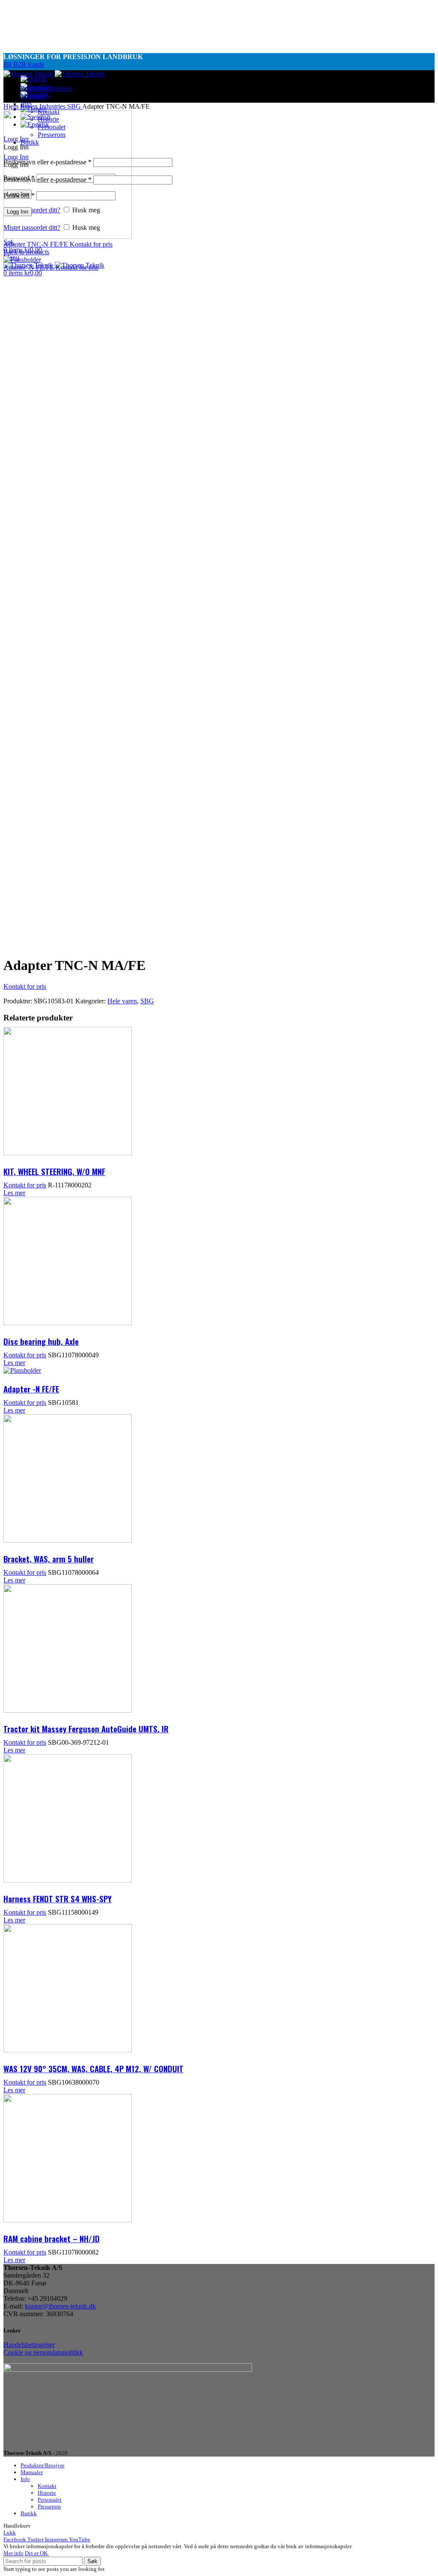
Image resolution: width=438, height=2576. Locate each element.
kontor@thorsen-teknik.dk (60, 2306)
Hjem (12, 106)
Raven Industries (44, 106)
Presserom (49, 2506)
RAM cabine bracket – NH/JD (52, 2238)
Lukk (10, 2533)
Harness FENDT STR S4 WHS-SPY (58, 1898)
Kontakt (47, 2486)
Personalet (50, 2500)
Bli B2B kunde (24, 64)
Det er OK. (37, 2553)
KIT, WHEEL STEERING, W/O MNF (54, 1171)
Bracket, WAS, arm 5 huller (49, 1559)
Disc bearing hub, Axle (41, 1341)
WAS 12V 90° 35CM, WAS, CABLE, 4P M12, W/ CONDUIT (93, 2068)
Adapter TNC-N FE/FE (37, 244)
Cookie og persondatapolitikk (43, 2352)
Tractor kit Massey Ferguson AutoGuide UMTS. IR (86, 1728)
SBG (75, 106)
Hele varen (122, 1001)
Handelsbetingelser (29, 2345)
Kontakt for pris (91, 244)
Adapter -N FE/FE (30, 267)
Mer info (13, 2553)
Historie (47, 2493)
